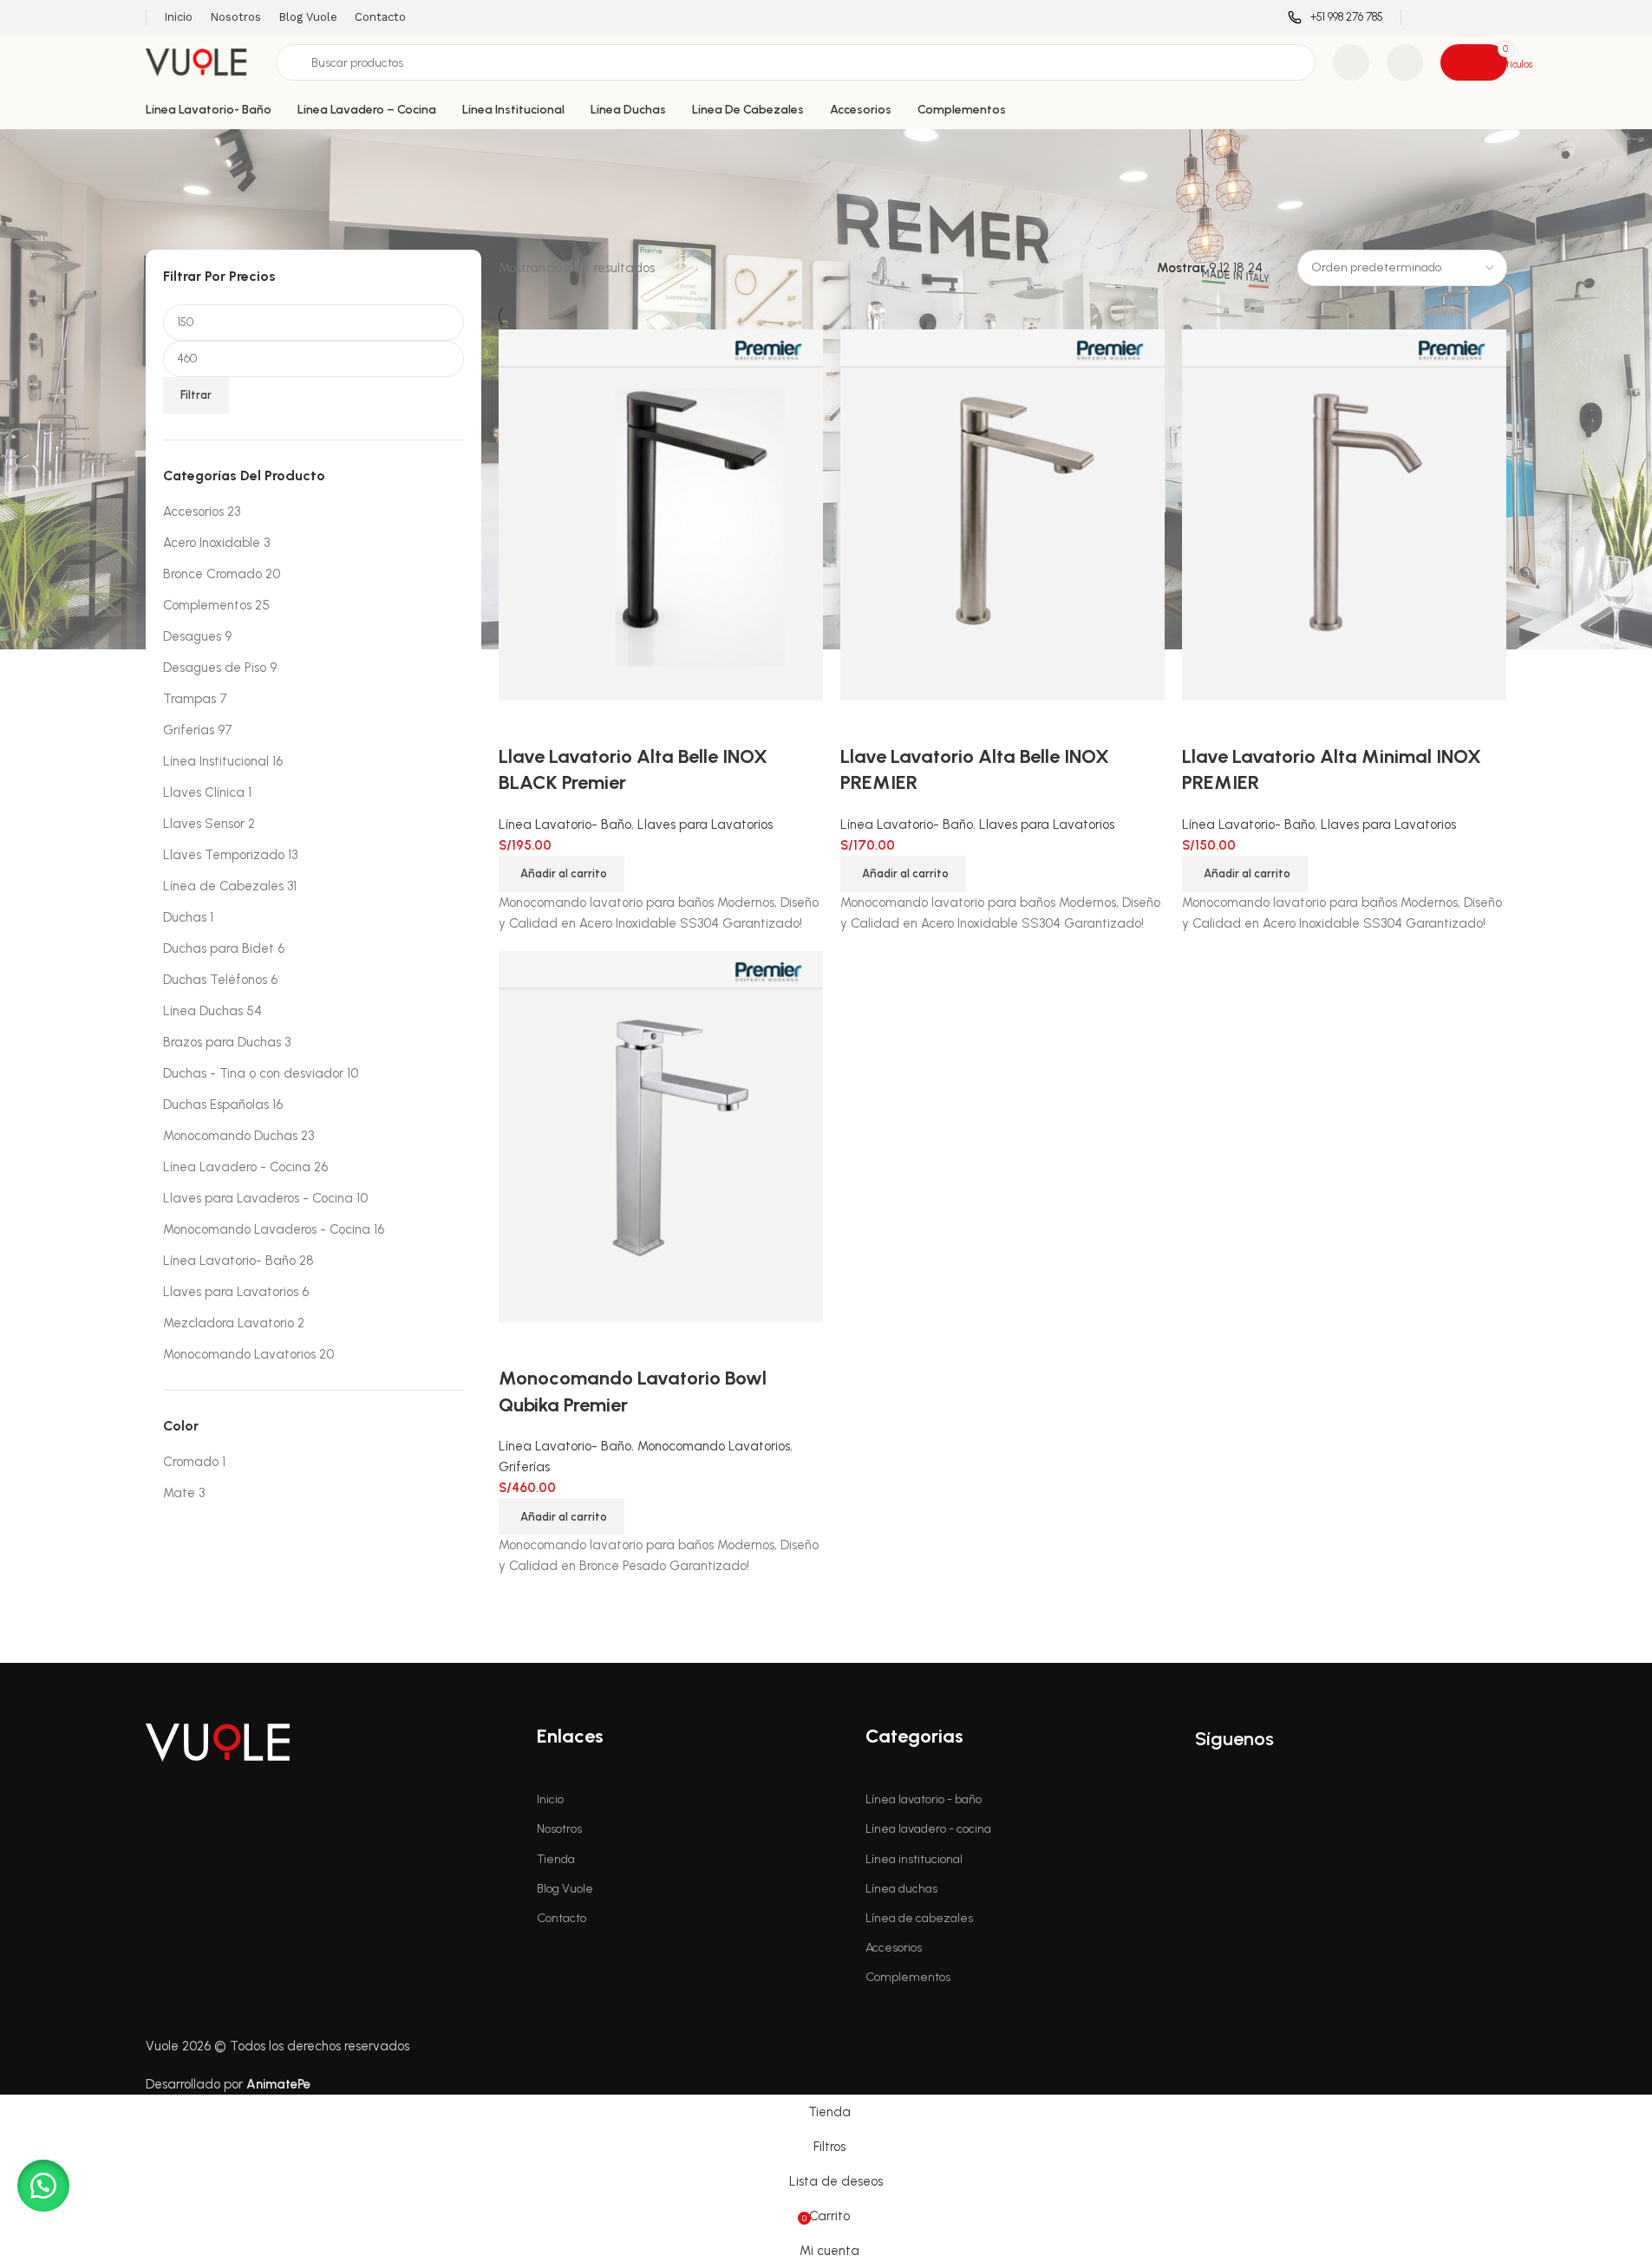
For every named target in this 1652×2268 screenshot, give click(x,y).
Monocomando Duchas (230, 1136)
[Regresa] (167, 151)
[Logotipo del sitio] (202, 62)
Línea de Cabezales (223, 886)
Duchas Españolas (216, 1105)
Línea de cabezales (919, 1918)
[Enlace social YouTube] (1474, 17)
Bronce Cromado (212, 574)
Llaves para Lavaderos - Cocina (258, 1198)
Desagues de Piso (215, 668)
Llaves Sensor (204, 824)
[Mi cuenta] (1405, 62)
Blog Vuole (565, 1889)
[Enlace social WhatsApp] (1495, 17)
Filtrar (196, 395)
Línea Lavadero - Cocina (237, 1167)
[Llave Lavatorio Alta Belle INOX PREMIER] (1002, 514)
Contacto (562, 1918)
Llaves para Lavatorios (231, 1292)
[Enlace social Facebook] (1430, 17)
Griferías (189, 730)
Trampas (189, 699)
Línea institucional (914, 1859)
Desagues (192, 636)
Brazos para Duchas (222, 1042)
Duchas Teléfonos (215, 980)
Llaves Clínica (204, 792)
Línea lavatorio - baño (924, 1799)
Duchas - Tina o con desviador (253, 1073)
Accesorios (193, 512)
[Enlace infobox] (1335, 18)
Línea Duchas (203, 1011)
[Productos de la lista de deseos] (1351, 62)
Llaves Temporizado (224, 855)
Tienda (556, 1859)
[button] (903, 874)
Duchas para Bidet (219, 948)
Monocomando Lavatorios (239, 1354)
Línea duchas (901, 1889)
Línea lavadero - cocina (928, 1829)
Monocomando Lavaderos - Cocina (267, 1229)
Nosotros (559, 1829)
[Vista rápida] (862, 722)
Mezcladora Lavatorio (229, 1323)
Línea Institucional (216, 761)
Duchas (185, 917)
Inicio (550, 1799)
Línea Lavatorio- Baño (229, 1261)
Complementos (207, 605)
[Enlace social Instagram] (1452, 17)
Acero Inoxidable (212, 543)
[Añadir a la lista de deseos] (909, 722)
